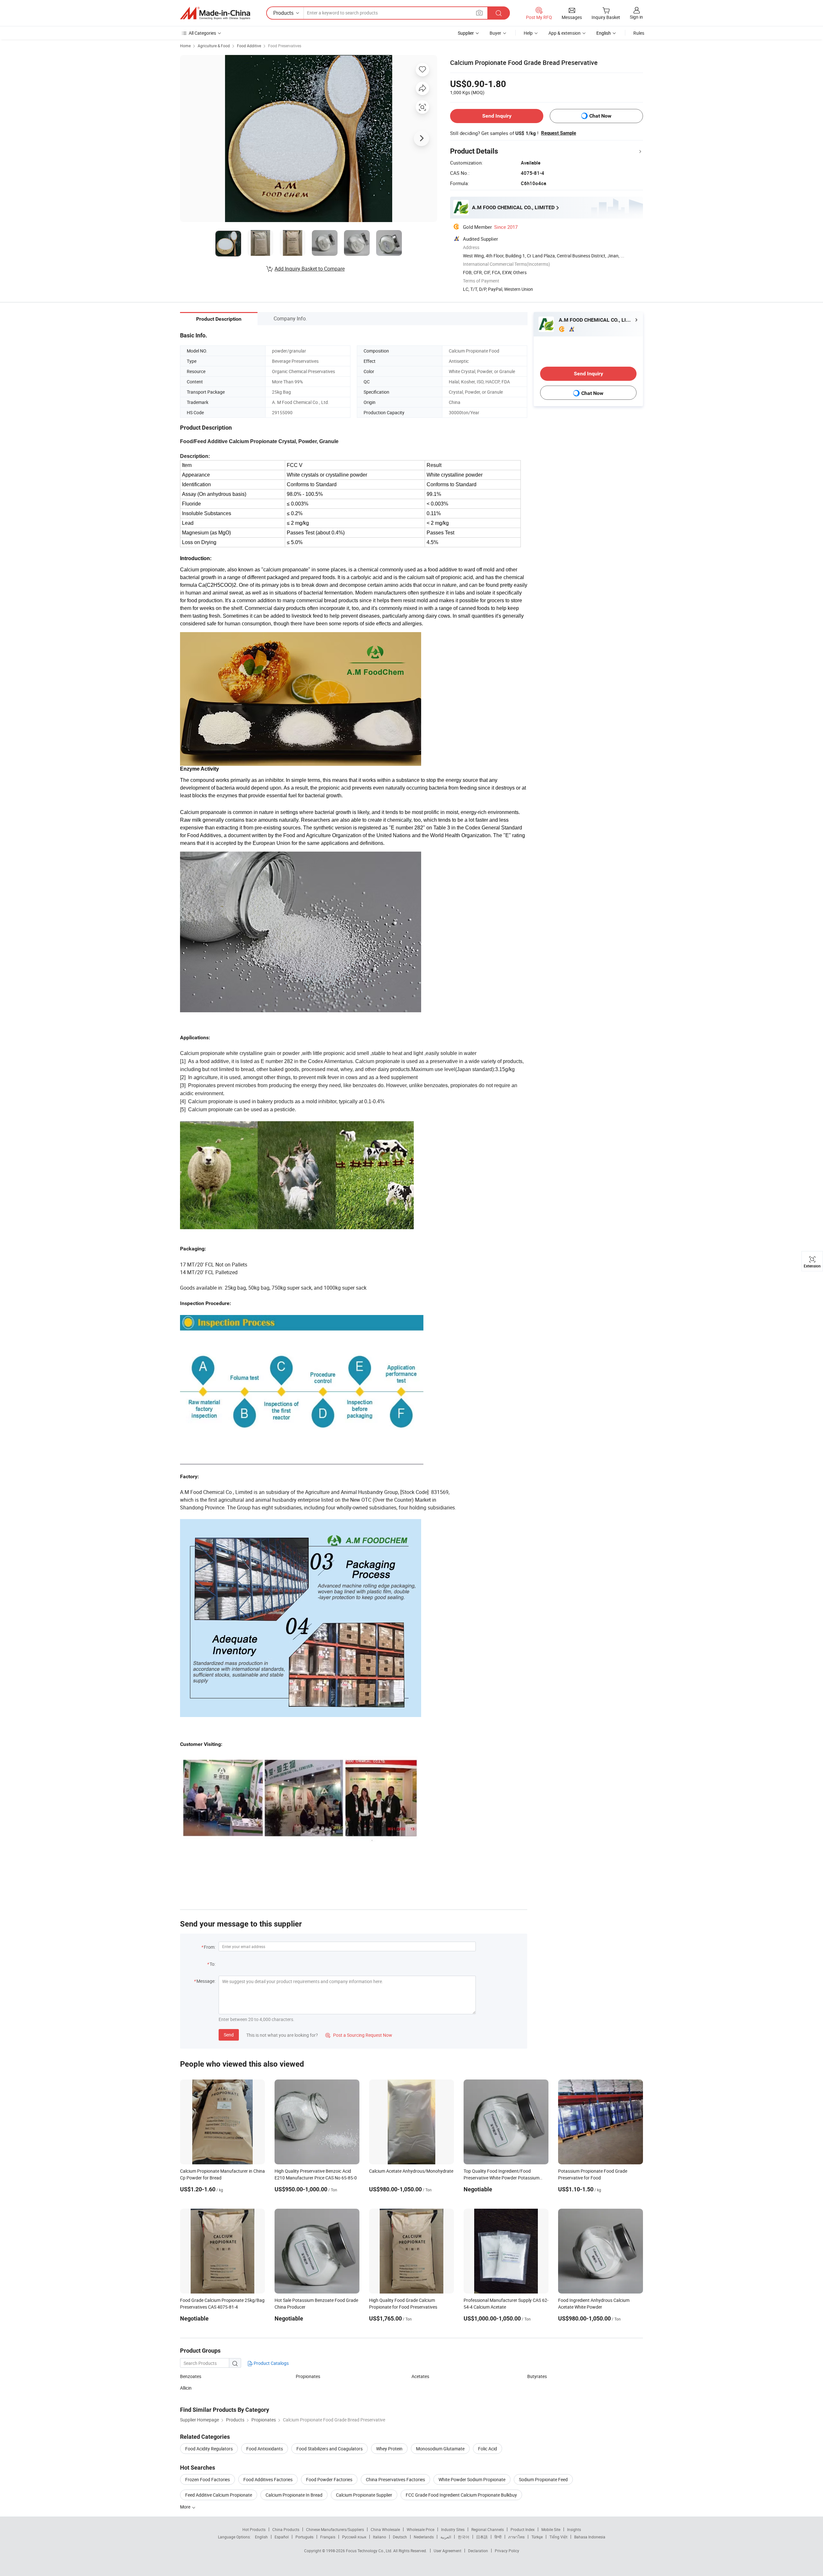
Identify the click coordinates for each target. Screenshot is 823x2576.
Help (528, 33)
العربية (446, 2537)
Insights (574, 2529)
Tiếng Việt (558, 2537)
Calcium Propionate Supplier (364, 2495)
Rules (639, 33)
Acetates (420, 2376)
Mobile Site (551, 2529)
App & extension (565, 33)
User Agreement (448, 2551)
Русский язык (354, 2537)
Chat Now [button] (600, 116)
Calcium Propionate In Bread (294, 2495)
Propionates (308, 2376)
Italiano (380, 2537)
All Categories (202, 33)
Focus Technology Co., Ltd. (370, 2551)
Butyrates (537, 2376)
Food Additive (249, 46)
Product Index (523, 2529)
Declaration (478, 2551)
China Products (286, 2529)
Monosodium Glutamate (440, 2449)
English (261, 2537)
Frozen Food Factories (208, 2479)
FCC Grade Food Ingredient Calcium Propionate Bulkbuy (461, 2495)
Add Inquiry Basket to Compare (310, 269)
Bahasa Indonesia (590, 2537)
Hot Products (254, 2529)
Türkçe (537, 2537)
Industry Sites (453, 2529)
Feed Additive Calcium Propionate (219, 2495)
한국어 (464, 2537)
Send (229, 2035)
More (186, 2507)
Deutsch (400, 2537)
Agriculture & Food (214, 46)
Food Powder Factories (329, 2479)
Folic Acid (488, 2449)
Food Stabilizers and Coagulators (330, 2449)
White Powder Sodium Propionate (472, 2479)
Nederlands (424, 2537)
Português (304, 2537)
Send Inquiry (497, 116)
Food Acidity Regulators (209, 2449)
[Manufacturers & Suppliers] (215, 13)
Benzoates (191, 2376)
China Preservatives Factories (395, 2479)
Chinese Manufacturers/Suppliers (335, 2529)
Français (328, 2537)
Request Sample (559, 133)
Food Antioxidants (265, 2449)
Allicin (186, 2388)
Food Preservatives (285, 46)
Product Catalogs (271, 2363)
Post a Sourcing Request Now (359, 2035)
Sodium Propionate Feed (543, 2479)
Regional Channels (488, 2529)
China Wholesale (385, 2529)
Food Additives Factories (268, 2479)
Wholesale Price (421, 2529)
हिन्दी (498, 2537)
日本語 (482, 2537)
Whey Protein (389, 2449)
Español (282, 2537)
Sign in (636, 17)
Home (185, 46)
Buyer (495, 33)
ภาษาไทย (516, 2537)
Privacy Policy (507, 2551)
